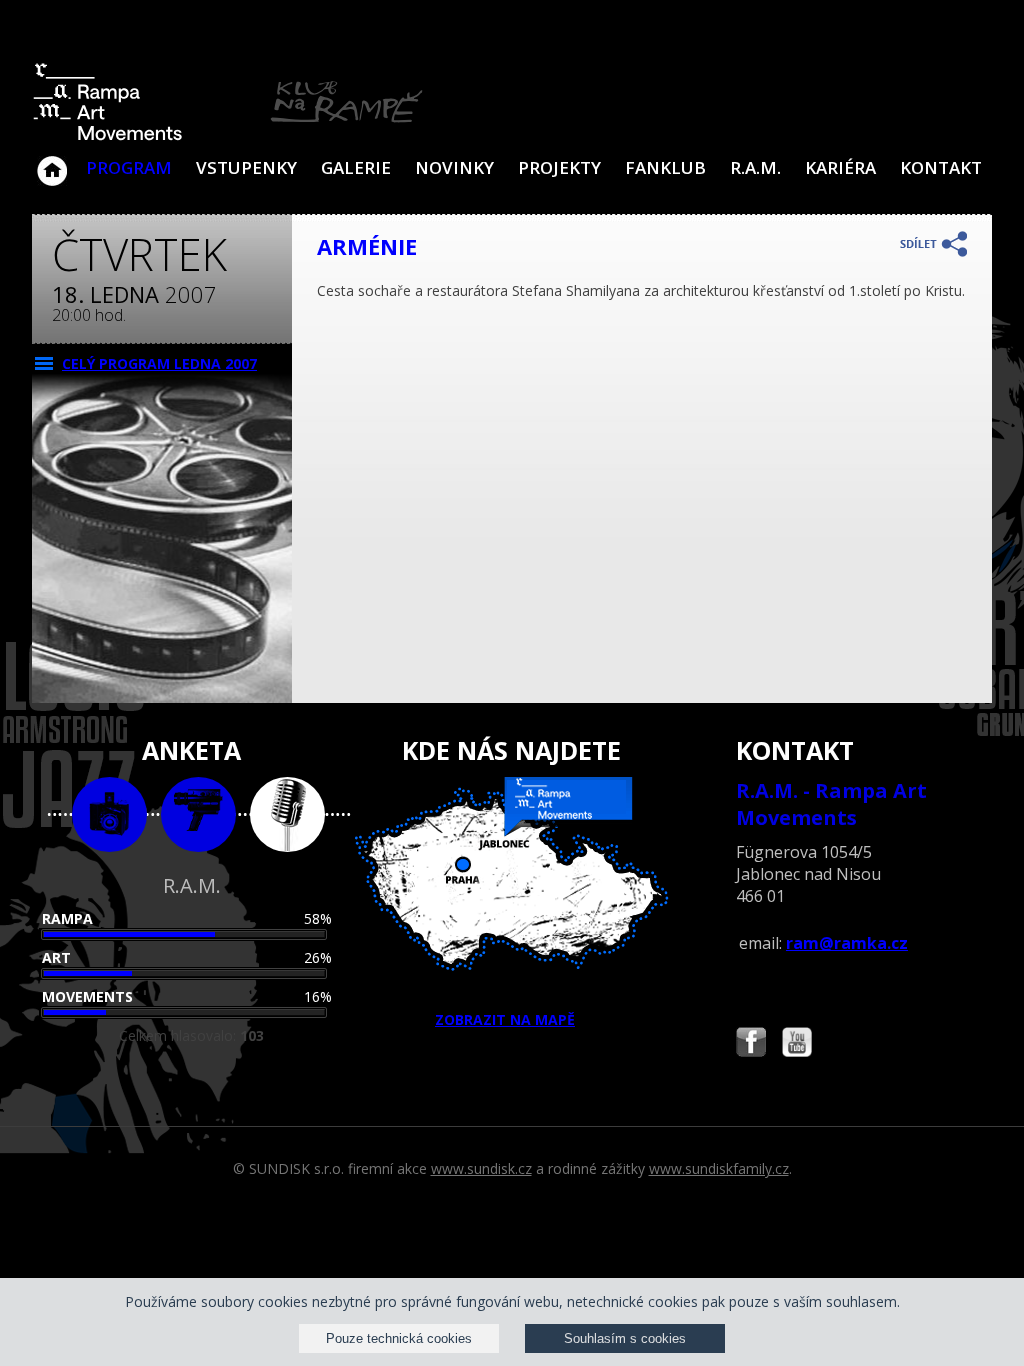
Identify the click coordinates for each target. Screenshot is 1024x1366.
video (198, 814)
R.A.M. (755, 167)
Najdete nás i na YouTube (797, 1044)
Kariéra (840, 167)
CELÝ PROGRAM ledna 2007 (159, 363)
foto (109, 814)
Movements (87, 996)
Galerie (356, 167)
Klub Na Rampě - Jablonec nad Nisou (52, 161)
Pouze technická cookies (399, 1338)
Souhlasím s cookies (625, 1338)
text (287, 814)
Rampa (67, 918)
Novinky (454, 167)
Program (129, 167)
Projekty (559, 167)
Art (56, 957)
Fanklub (665, 167)
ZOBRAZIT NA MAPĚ (505, 1019)
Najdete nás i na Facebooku (751, 1044)
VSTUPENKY (246, 167)
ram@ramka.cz (847, 943)
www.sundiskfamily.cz (719, 1168)
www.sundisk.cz (481, 1168)
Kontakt (941, 167)
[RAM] (228, 136)
